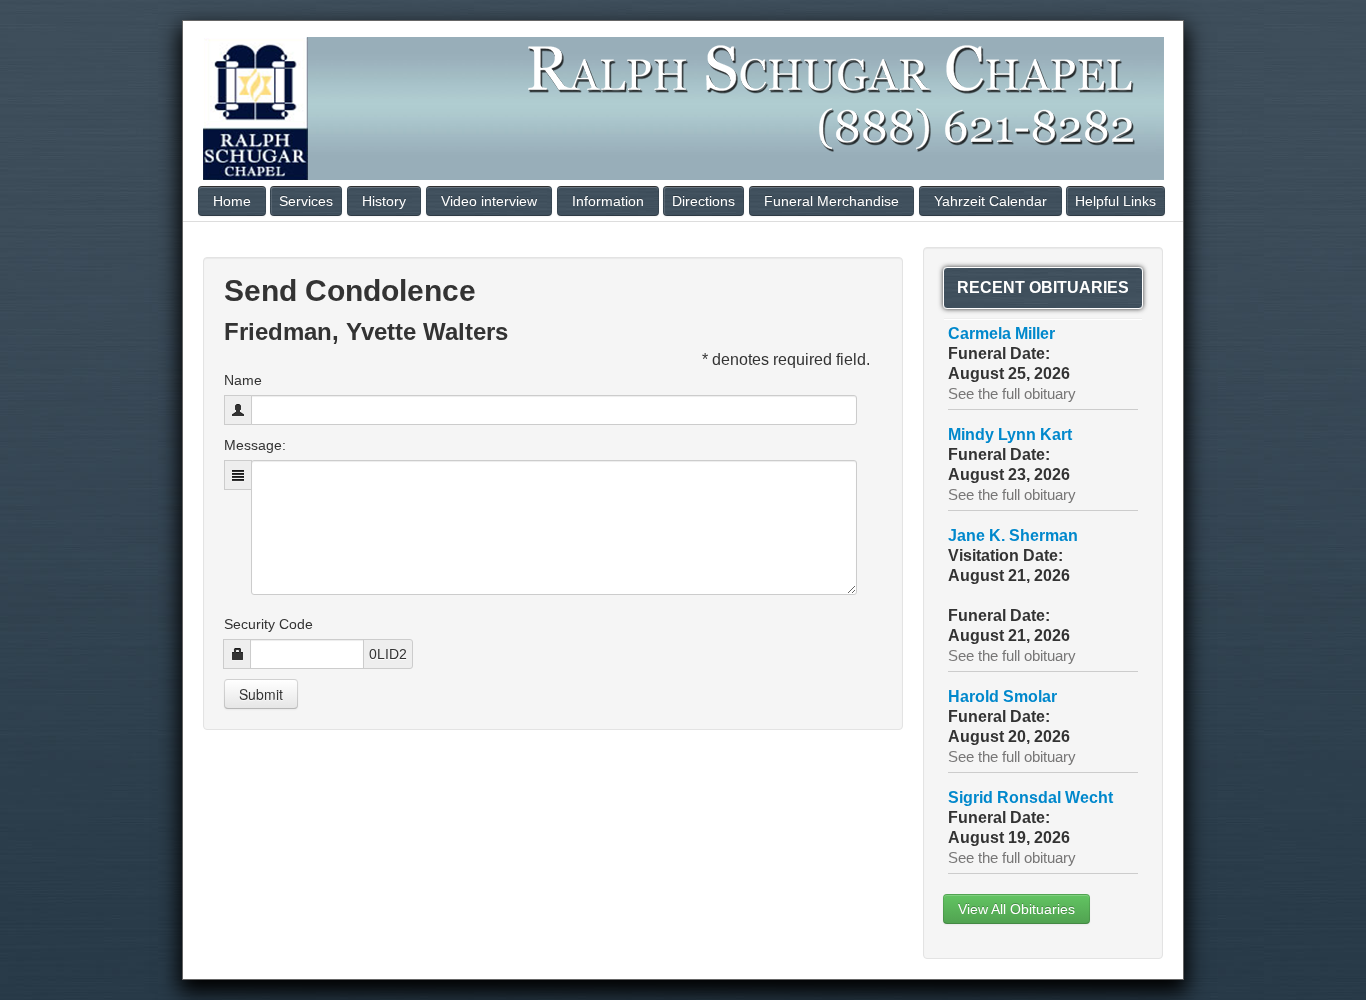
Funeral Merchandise (831, 201)
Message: (255, 445)
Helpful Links (1115, 201)
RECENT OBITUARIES (1043, 287)
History (384, 201)
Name (243, 380)
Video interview (489, 201)
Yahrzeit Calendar (990, 201)
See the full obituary (1012, 394)
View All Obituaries (1016, 909)
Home (232, 201)
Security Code (268, 624)
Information (608, 201)
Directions (703, 201)
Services (306, 201)
